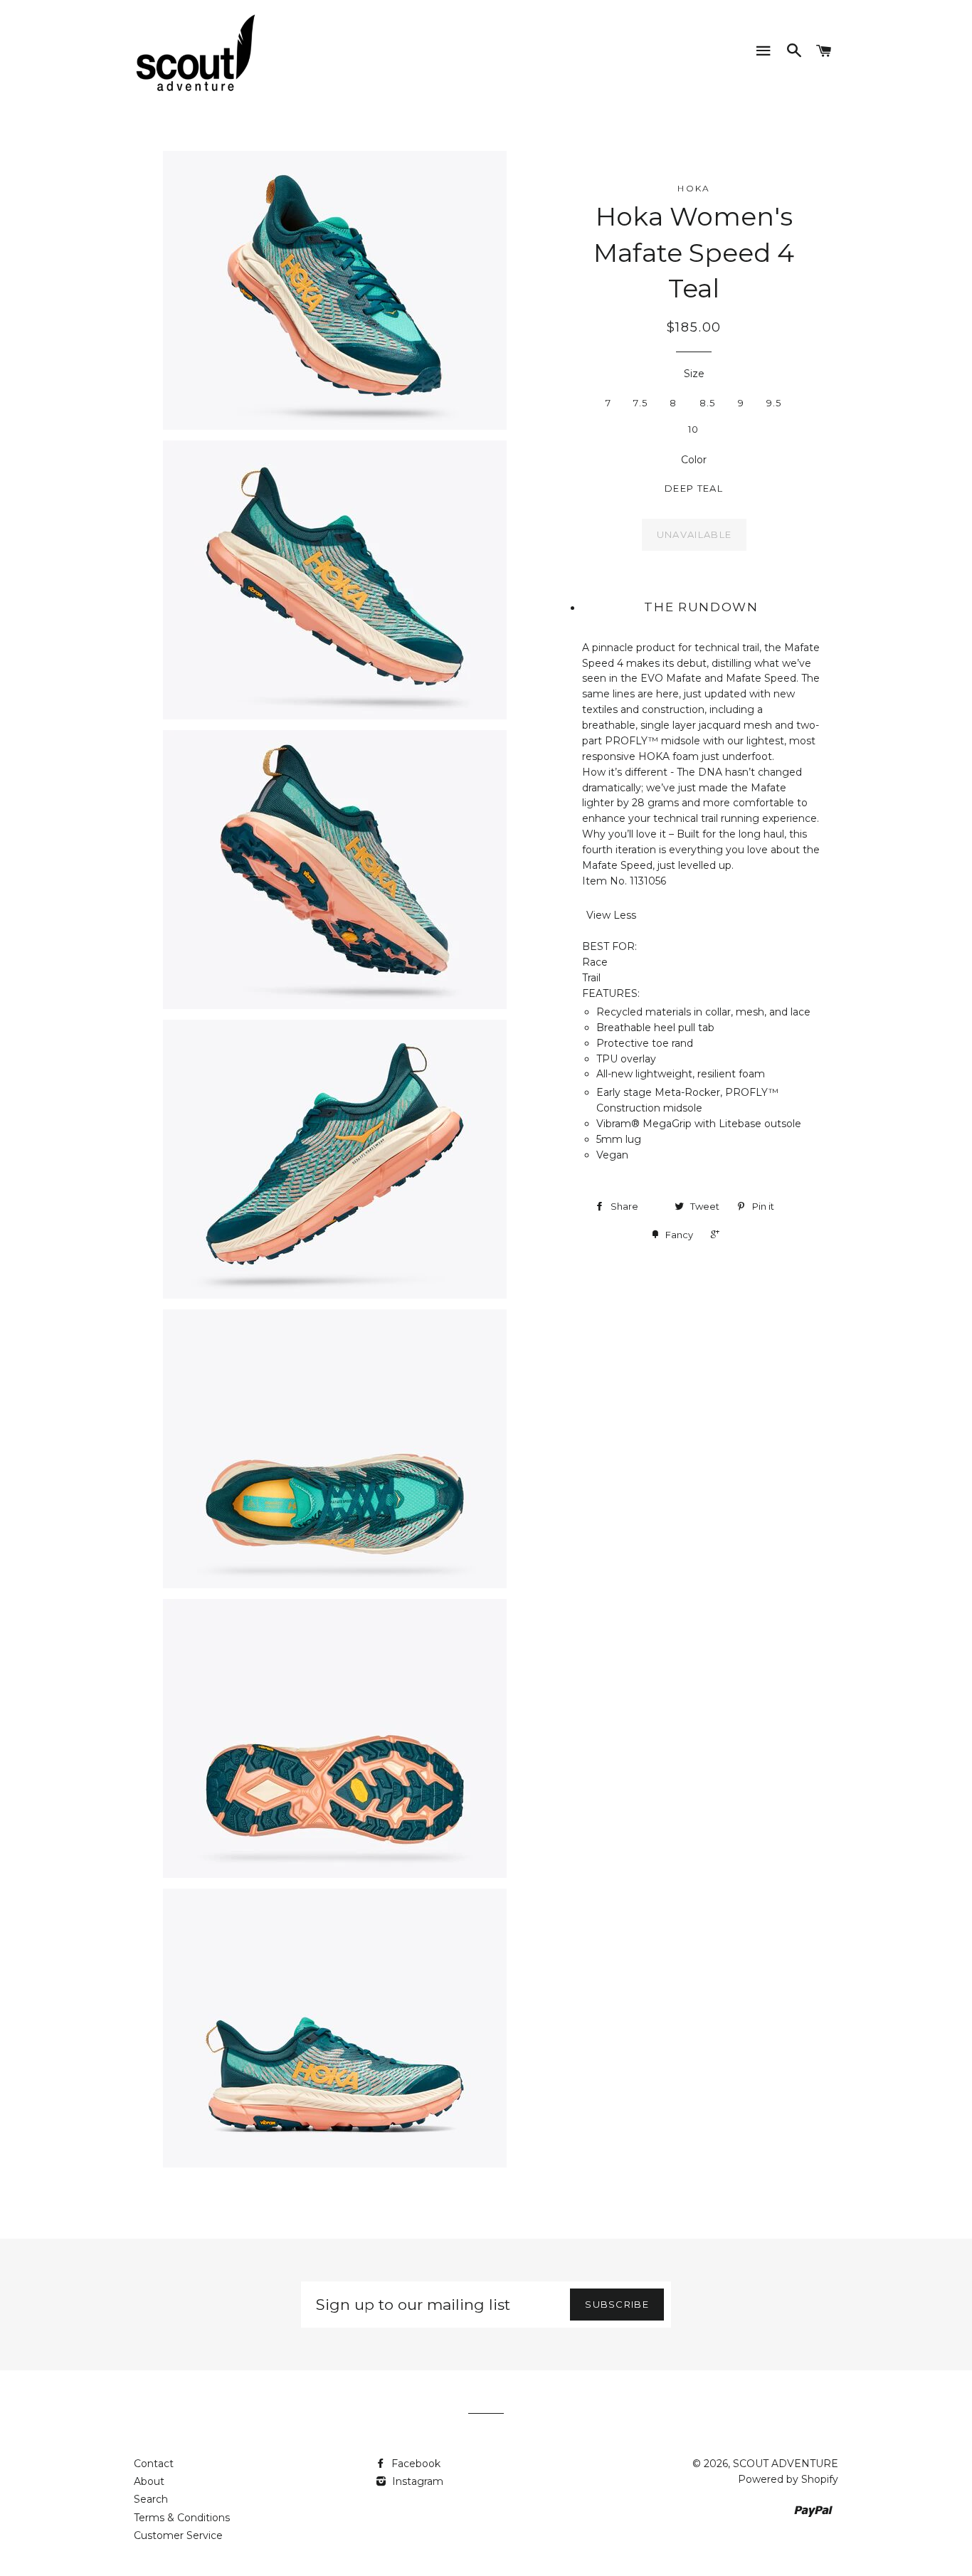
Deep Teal (694, 488)
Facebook (414, 2464)
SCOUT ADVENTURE (786, 2464)
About (149, 2481)
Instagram (416, 2481)
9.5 (774, 403)
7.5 (640, 403)
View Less (611, 915)
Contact (154, 2464)
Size (694, 374)
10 (694, 429)
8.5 (708, 403)
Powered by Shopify (788, 2479)
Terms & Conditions (182, 2518)
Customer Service (178, 2535)
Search (151, 2499)
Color (694, 460)
